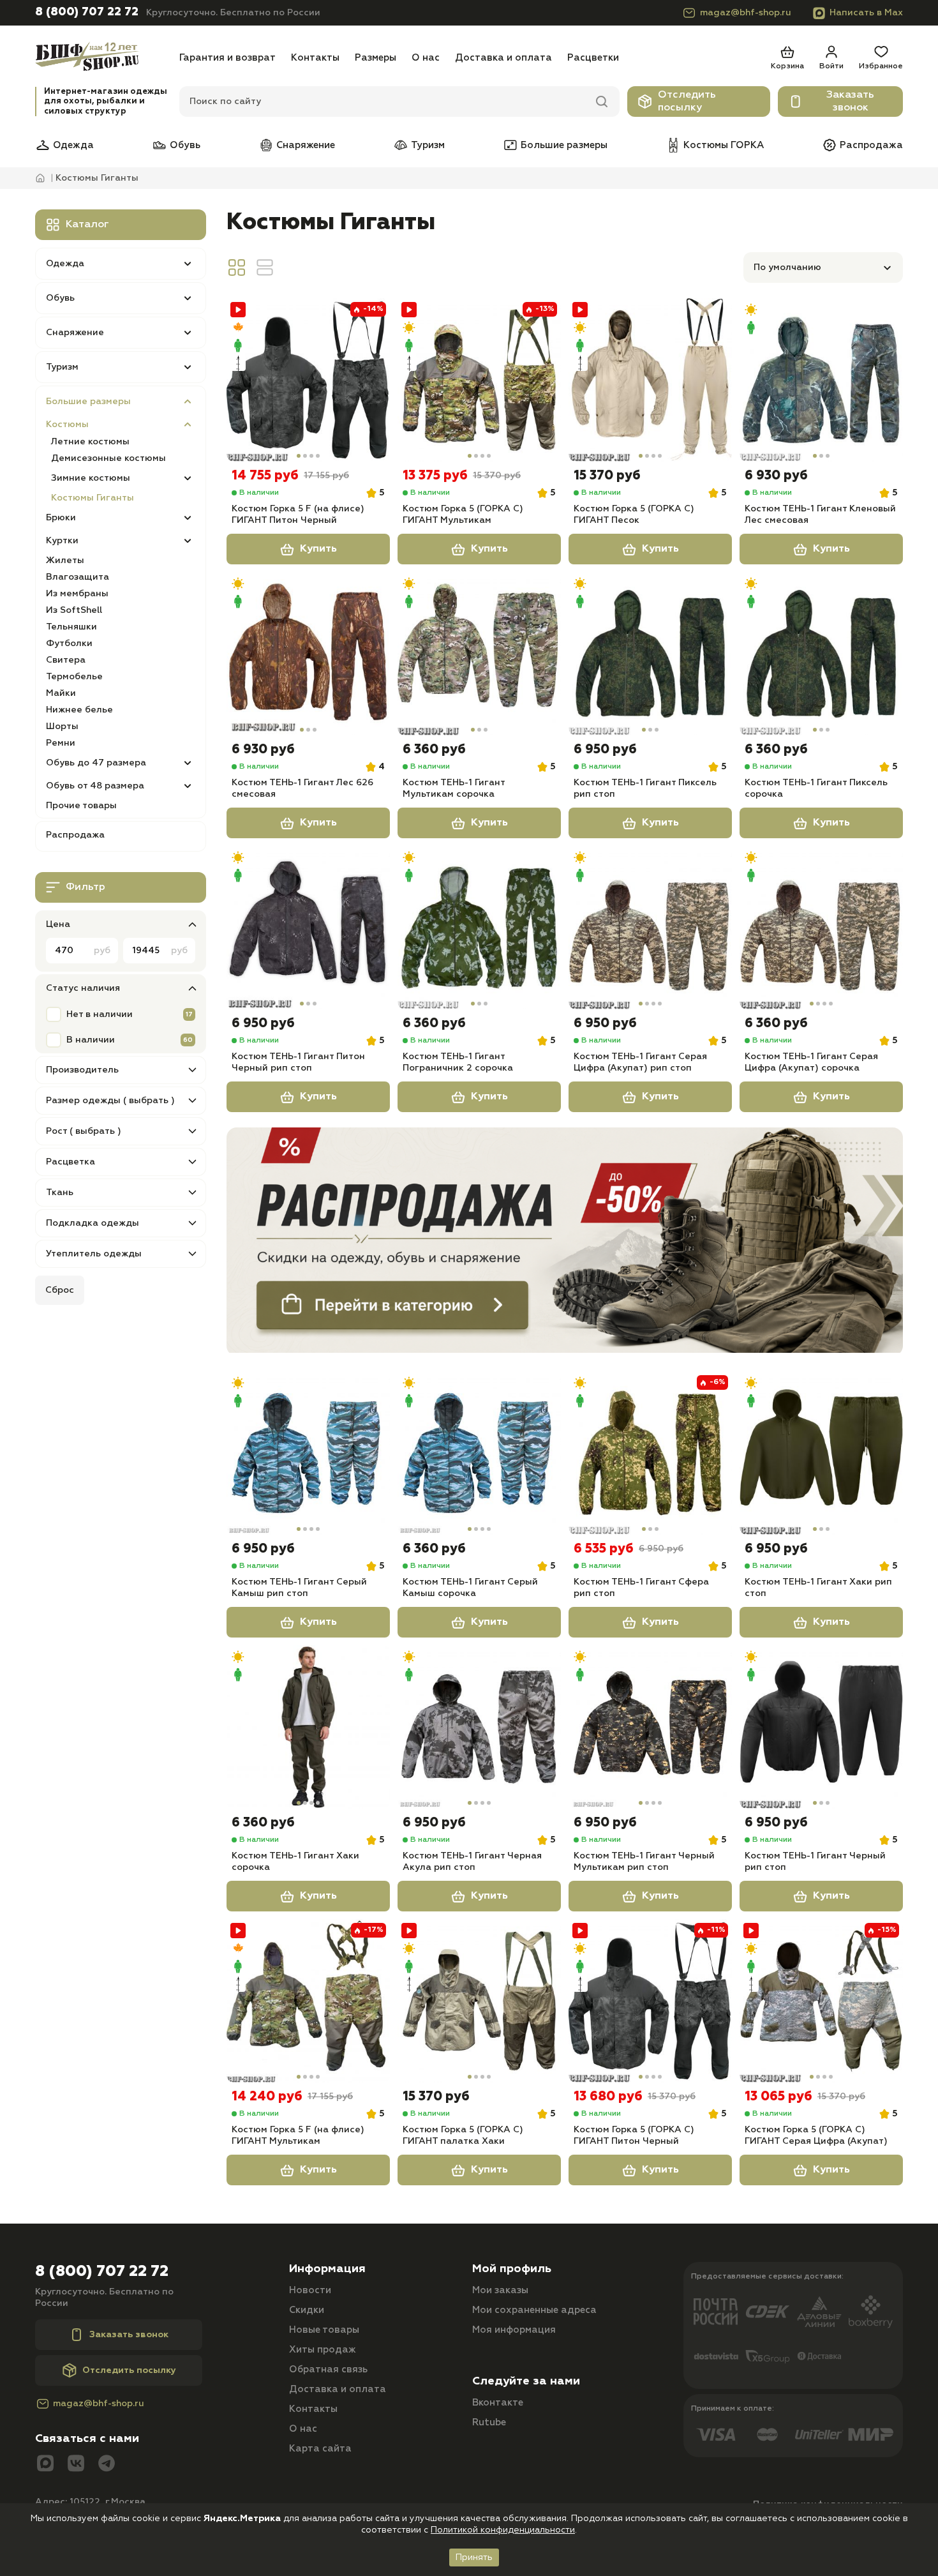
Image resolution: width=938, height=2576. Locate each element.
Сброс (60, 1290)
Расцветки (593, 58)
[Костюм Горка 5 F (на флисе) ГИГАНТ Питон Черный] (308, 380)
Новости (310, 2290)
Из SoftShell (74, 610)
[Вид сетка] (237, 267)
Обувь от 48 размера (95, 786)
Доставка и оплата (503, 58)
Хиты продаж (323, 2350)
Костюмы (67, 425)
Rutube (489, 2422)
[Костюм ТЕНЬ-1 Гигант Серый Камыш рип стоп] (308, 1453)
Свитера (66, 660)
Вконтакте (498, 2403)
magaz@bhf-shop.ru (746, 13)
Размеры (376, 58)
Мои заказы (500, 2290)
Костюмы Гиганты (93, 498)
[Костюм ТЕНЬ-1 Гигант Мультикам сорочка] (479, 654)
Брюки (61, 518)
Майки (61, 693)
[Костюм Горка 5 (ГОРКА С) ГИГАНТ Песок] (650, 380)
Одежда (73, 145)
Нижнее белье (79, 710)
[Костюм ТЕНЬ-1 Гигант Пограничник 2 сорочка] (479, 928)
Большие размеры (564, 145)
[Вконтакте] (76, 2465)
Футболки (69, 644)
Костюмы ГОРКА (724, 145)
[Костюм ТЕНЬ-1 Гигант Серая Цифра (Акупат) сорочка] (821, 928)
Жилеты (65, 561)
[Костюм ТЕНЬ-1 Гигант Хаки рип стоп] (821, 1453)
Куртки (62, 541)
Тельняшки (71, 627)
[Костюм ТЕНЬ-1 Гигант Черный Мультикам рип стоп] (650, 1727)
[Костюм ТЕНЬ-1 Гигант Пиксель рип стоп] (650, 654)
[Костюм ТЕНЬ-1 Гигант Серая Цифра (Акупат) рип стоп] (650, 928)
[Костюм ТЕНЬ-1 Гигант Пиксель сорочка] (821, 654)
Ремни (61, 743)
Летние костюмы (90, 442)
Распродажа (871, 145)
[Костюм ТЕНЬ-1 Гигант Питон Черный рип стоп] (308, 928)
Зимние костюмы (91, 478)
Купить (318, 549)
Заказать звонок (850, 102)
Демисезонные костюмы (108, 458)
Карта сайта (320, 2449)
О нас (426, 58)
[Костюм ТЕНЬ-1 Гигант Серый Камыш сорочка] (479, 1453)
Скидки (307, 2310)
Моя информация (514, 2330)
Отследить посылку (687, 102)
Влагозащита (78, 577)
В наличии (91, 1040)
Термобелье (74, 677)
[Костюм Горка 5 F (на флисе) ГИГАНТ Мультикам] (308, 2001)
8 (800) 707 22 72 (87, 12)
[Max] (45, 2465)
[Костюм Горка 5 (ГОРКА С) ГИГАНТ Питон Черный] (650, 2001)
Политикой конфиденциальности (503, 2530)
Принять (474, 2557)
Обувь (185, 145)
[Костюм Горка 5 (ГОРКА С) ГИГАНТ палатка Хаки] (479, 2001)
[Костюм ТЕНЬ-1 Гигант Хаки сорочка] (308, 1727)
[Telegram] (107, 2465)
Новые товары (324, 2330)
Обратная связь (328, 2369)
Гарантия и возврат (227, 58)
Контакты (315, 58)
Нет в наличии (100, 1014)
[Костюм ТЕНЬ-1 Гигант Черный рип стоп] (821, 1727)
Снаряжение (306, 145)
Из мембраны (77, 594)
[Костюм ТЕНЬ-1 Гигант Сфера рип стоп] (650, 1453)
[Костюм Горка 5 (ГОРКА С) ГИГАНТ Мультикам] (479, 380)
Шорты (62, 727)
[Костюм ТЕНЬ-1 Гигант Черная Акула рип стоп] (479, 1727)
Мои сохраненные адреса (534, 2310)
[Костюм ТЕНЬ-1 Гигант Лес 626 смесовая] (308, 654)
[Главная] (103, 58)
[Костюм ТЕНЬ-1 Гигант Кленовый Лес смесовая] (821, 380)
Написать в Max (866, 13)
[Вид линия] (265, 267)
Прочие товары (81, 806)
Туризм (428, 145)
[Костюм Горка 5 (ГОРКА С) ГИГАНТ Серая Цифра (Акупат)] (821, 2001)
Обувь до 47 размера (96, 763)
